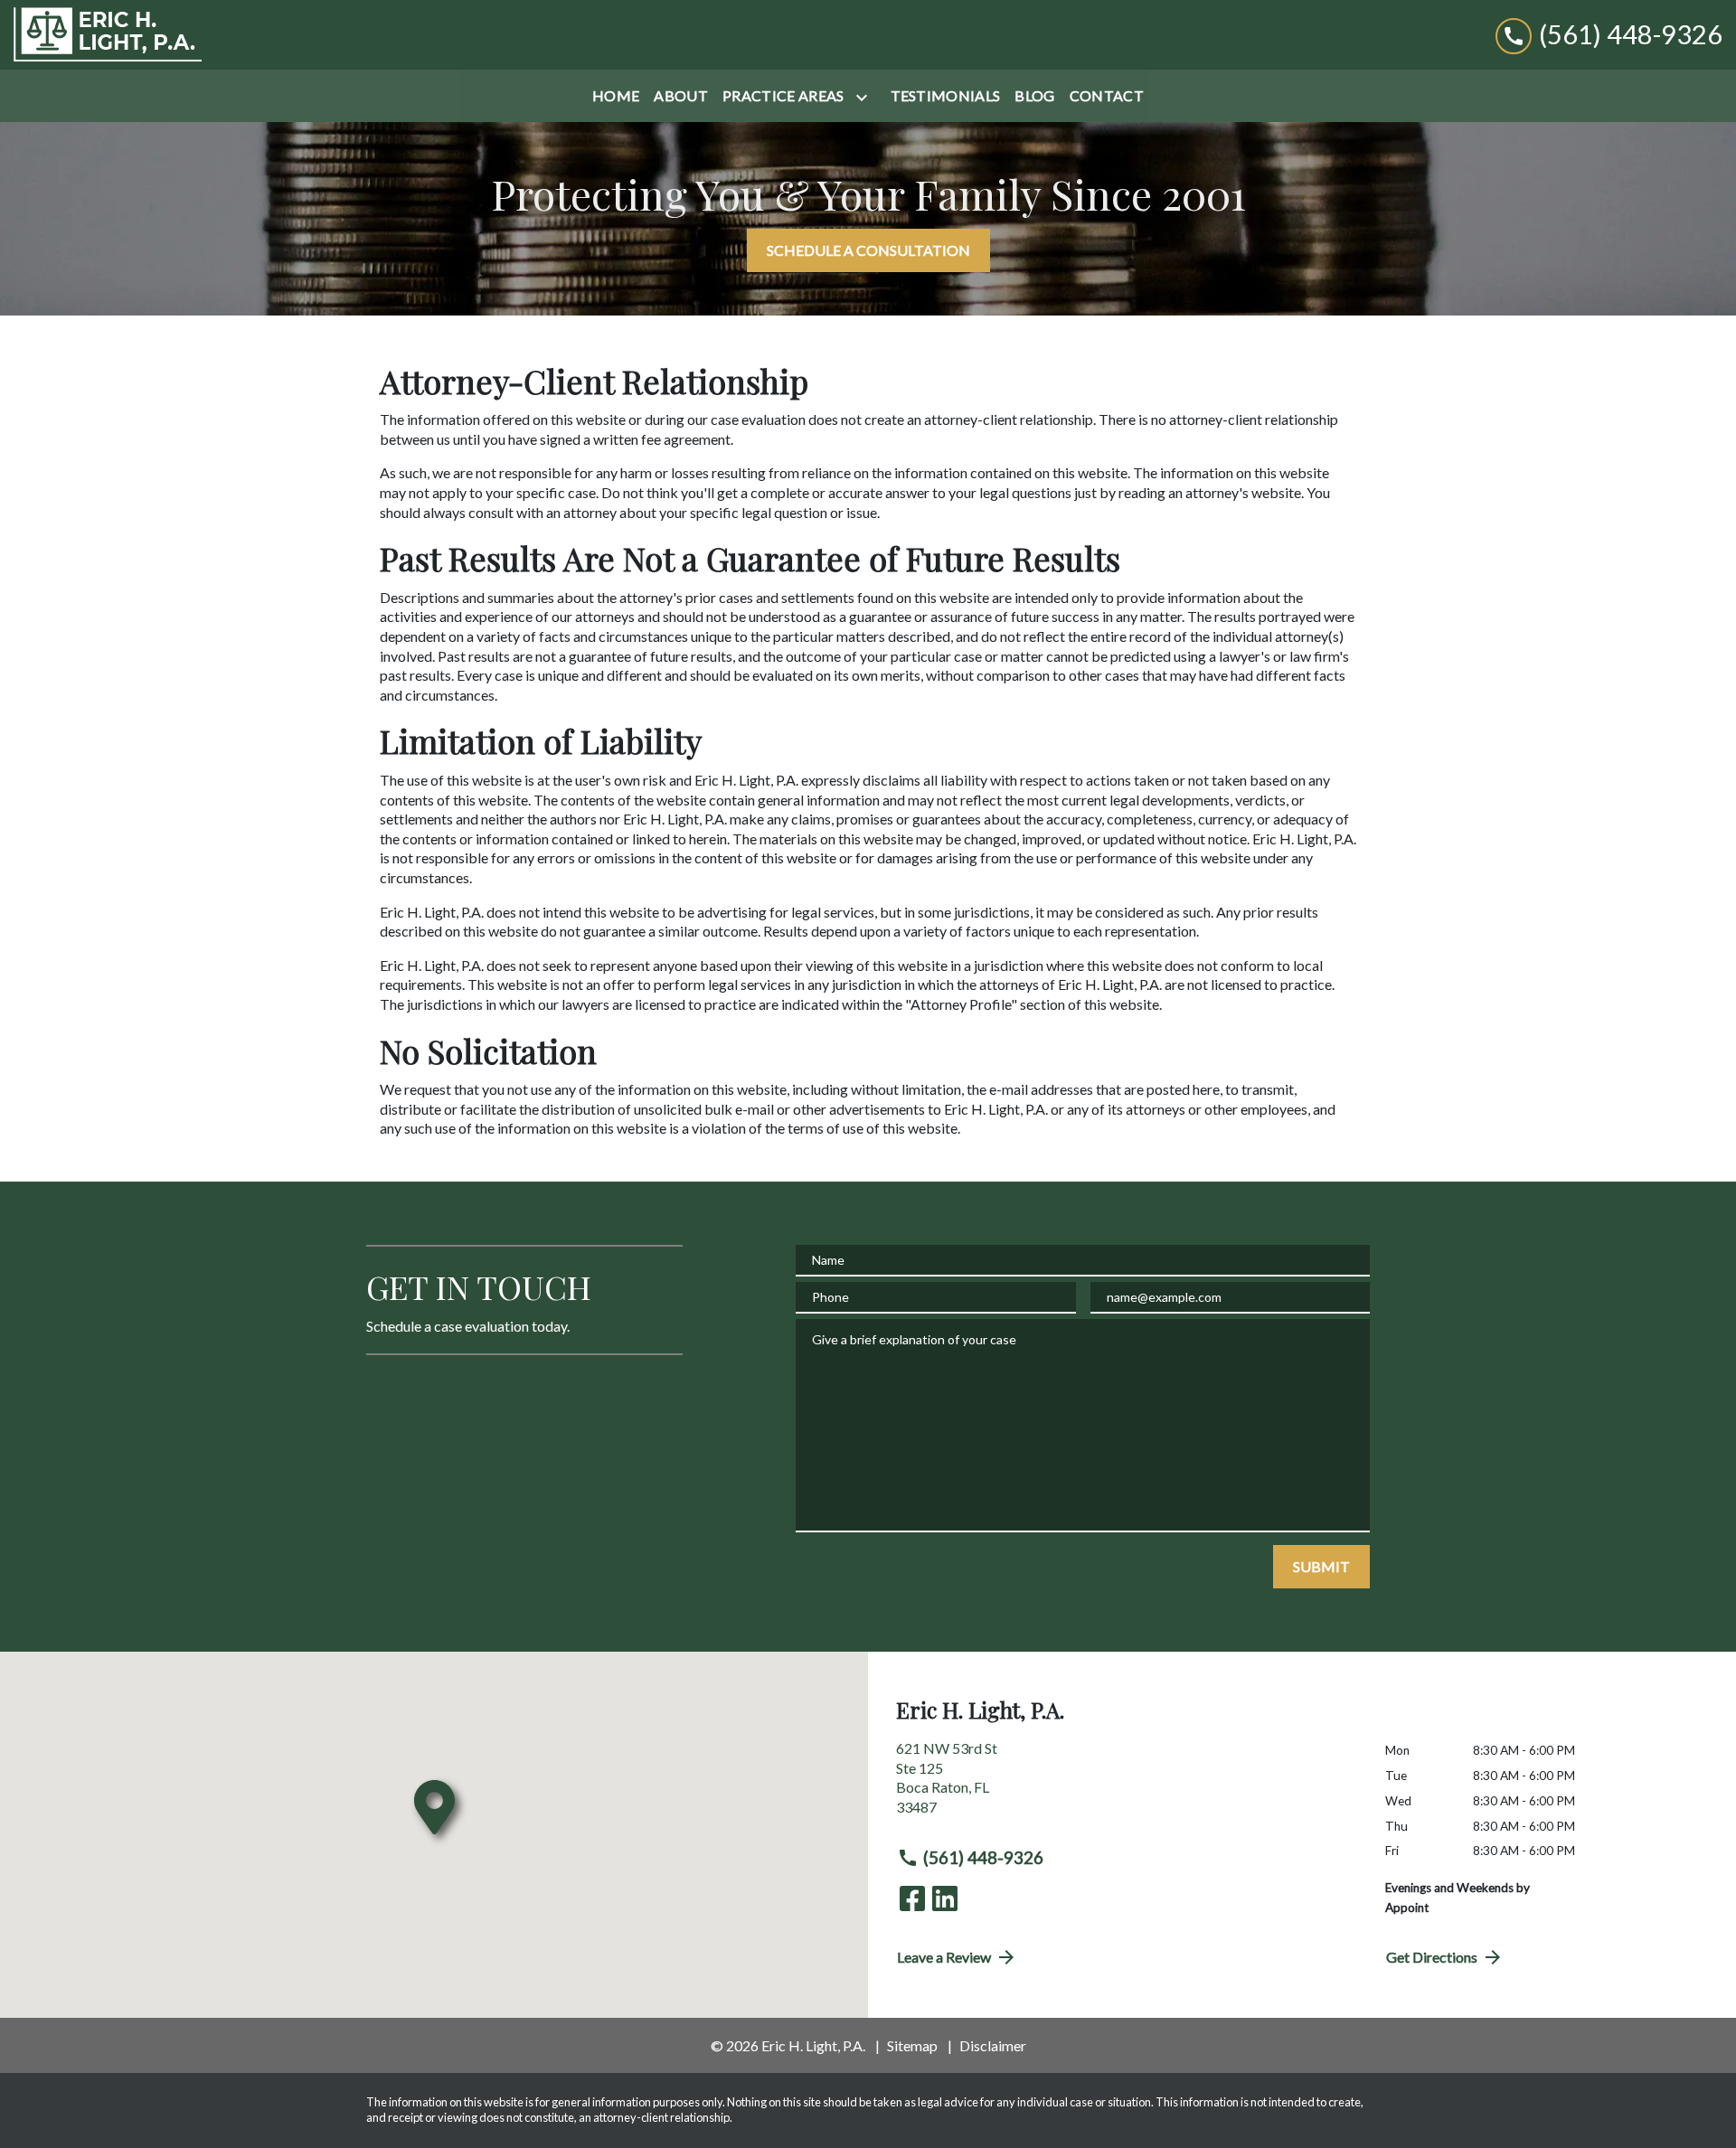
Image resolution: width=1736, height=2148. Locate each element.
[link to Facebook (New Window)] (912, 1898)
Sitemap (912, 2045)
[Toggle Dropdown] (865, 97)
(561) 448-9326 (983, 1857)
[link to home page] (108, 35)
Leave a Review (944, 1957)
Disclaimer (993, 2045)
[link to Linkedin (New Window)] (945, 1898)
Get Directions (1432, 1957)
